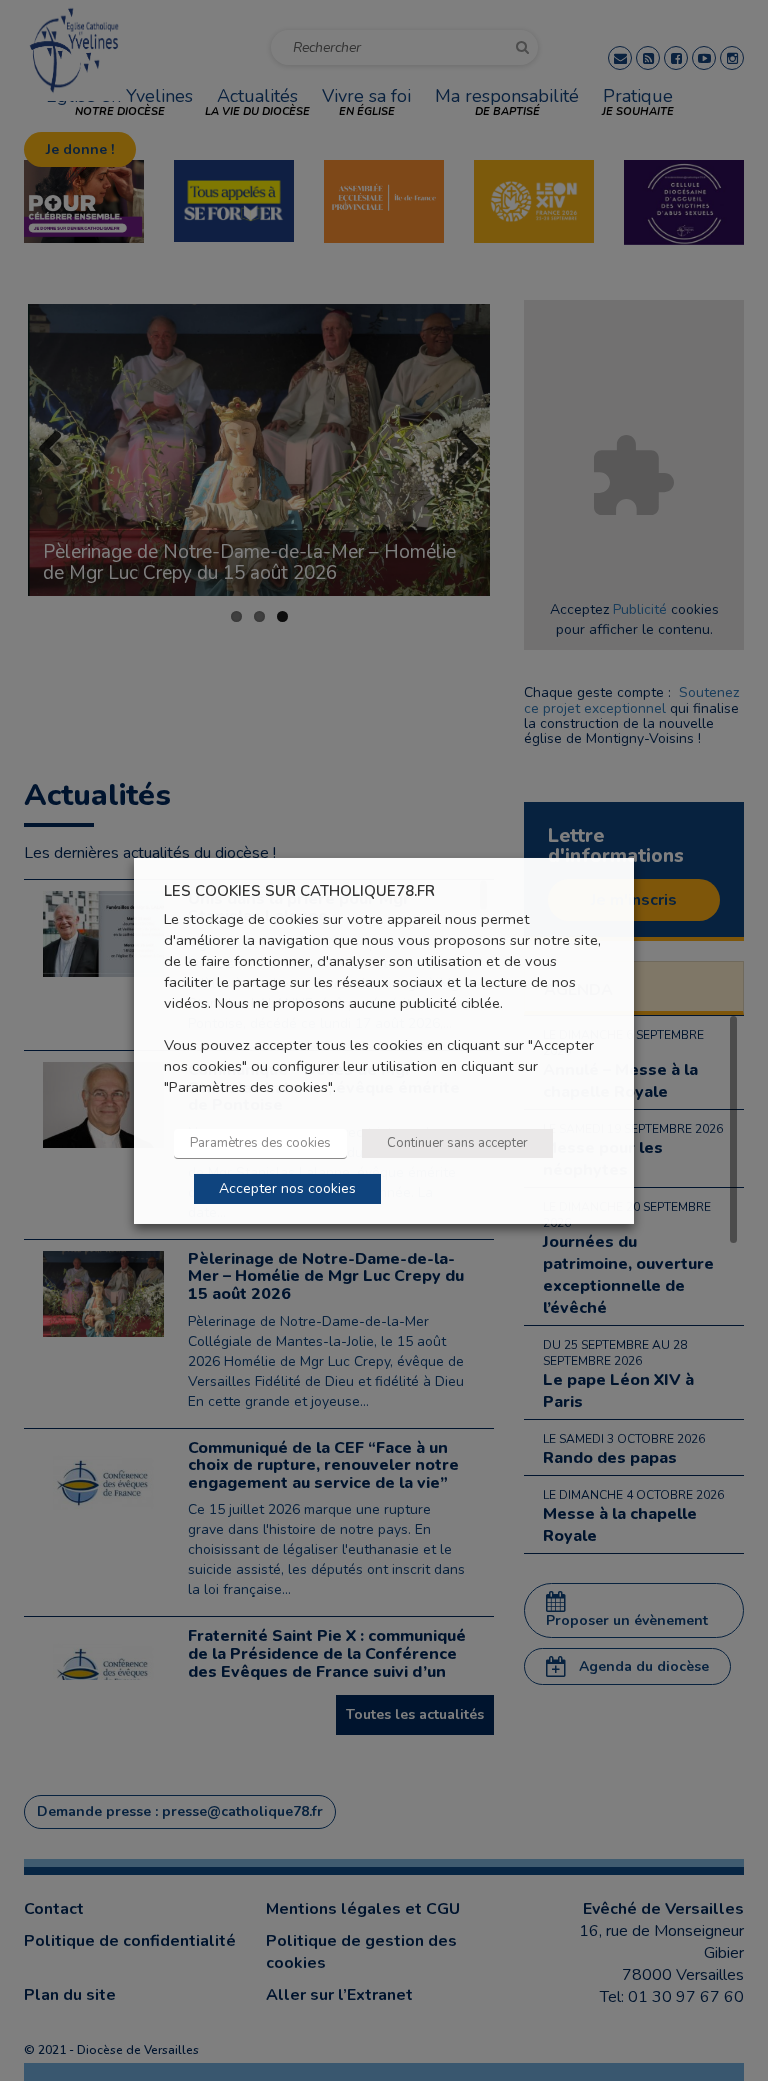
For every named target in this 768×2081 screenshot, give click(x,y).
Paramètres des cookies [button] (260, 1143)
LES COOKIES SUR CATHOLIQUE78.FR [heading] (299, 890)
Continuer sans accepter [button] (457, 1143)
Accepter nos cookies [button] (287, 1188)
